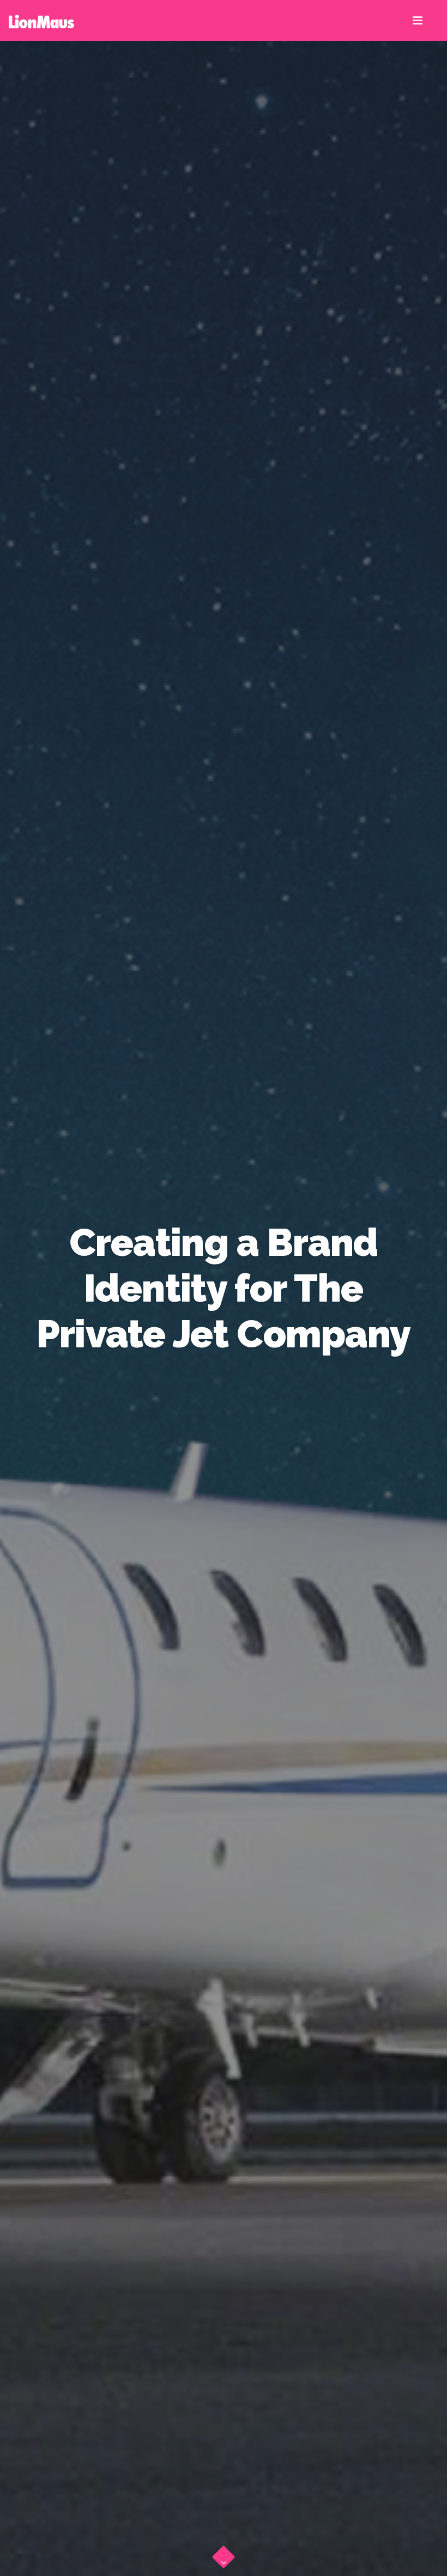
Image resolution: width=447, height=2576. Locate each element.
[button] (224, 2554)
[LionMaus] (41, 20)
